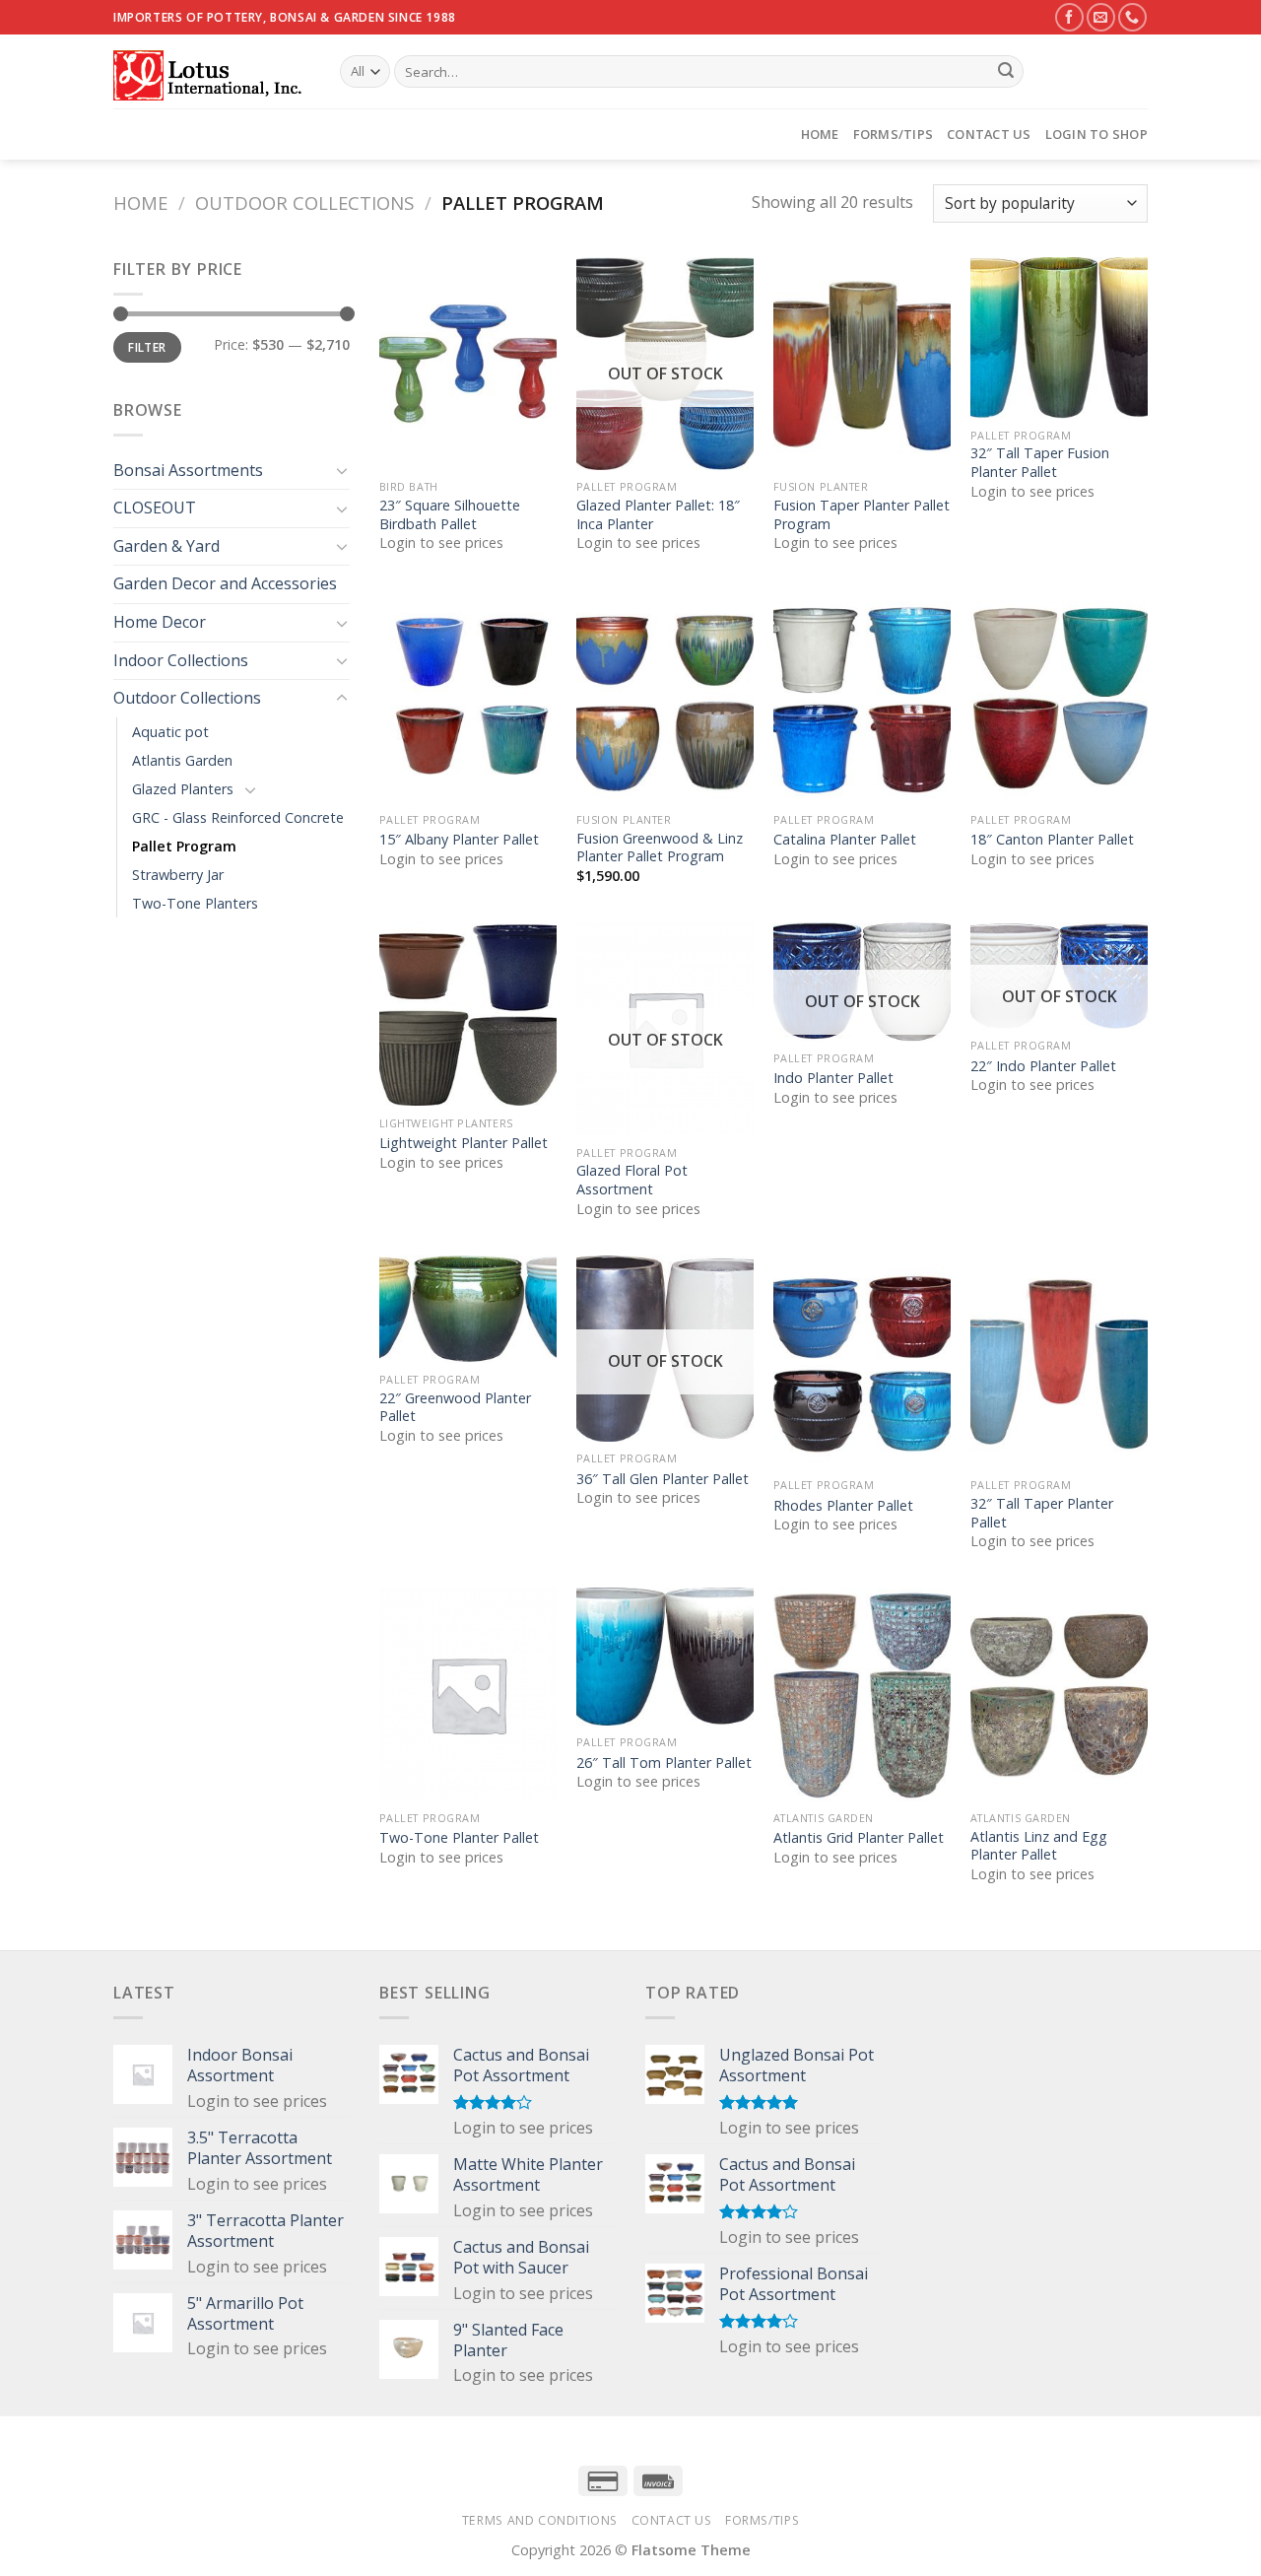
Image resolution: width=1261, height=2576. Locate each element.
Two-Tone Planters (195, 903)
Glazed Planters (183, 789)
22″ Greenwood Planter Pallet (455, 1408)
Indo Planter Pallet (833, 1078)
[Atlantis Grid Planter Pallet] (862, 1694)
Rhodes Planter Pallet (843, 1506)
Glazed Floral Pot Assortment (632, 1180)
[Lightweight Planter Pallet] (468, 1014)
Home (820, 134)
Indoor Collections (181, 660)
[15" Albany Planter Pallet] (468, 697)
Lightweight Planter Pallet (464, 1143)
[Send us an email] (1101, 17)
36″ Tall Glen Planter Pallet (663, 1479)
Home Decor (160, 622)
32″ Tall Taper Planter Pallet (1042, 1513)
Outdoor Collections (304, 203)
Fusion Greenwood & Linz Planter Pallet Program (660, 848)
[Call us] (1132, 17)
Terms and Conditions (540, 2520)
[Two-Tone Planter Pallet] (468, 1694)
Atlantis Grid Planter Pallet (859, 1838)
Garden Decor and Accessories (225, 583)
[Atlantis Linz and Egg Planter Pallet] (1059, 1694)
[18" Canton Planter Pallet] (1059, 697)
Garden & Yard (166, 546)
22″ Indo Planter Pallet (1043, 1066)
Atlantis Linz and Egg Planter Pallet (1039, 1846)
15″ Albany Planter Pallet (459, 840)
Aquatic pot (170, 732)
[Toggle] (342, 470)
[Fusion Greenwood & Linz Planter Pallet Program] (665, 697)
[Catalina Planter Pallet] (862, 697)
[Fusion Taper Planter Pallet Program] (862, 364)
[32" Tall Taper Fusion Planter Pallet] (1059, 338)
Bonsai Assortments (188, 470)
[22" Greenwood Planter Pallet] (468, 1309)
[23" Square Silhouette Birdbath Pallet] (468, 364)
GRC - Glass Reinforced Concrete (238, 817)
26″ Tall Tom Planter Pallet (664, 1763)
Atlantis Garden (182, 760)
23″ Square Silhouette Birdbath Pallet (450, 515)
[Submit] (1006, 72)
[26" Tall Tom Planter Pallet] (665, 1657)
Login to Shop (1096, 134)
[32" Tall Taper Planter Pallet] (1059, 1362)
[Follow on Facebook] (1069, 17)
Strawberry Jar (178, 875)
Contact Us (989, 134)
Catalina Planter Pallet (845, 840)
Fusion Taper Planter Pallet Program (862, 515)
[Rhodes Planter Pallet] (862, 1362)
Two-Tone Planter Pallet (459, 1838)
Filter (147, 347)
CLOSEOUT (155, 508)
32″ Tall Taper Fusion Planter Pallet (1040, 463)
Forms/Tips (894, 134)
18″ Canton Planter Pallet (1052, 840)
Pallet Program (184, 846)
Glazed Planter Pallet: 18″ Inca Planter (658, 515)
